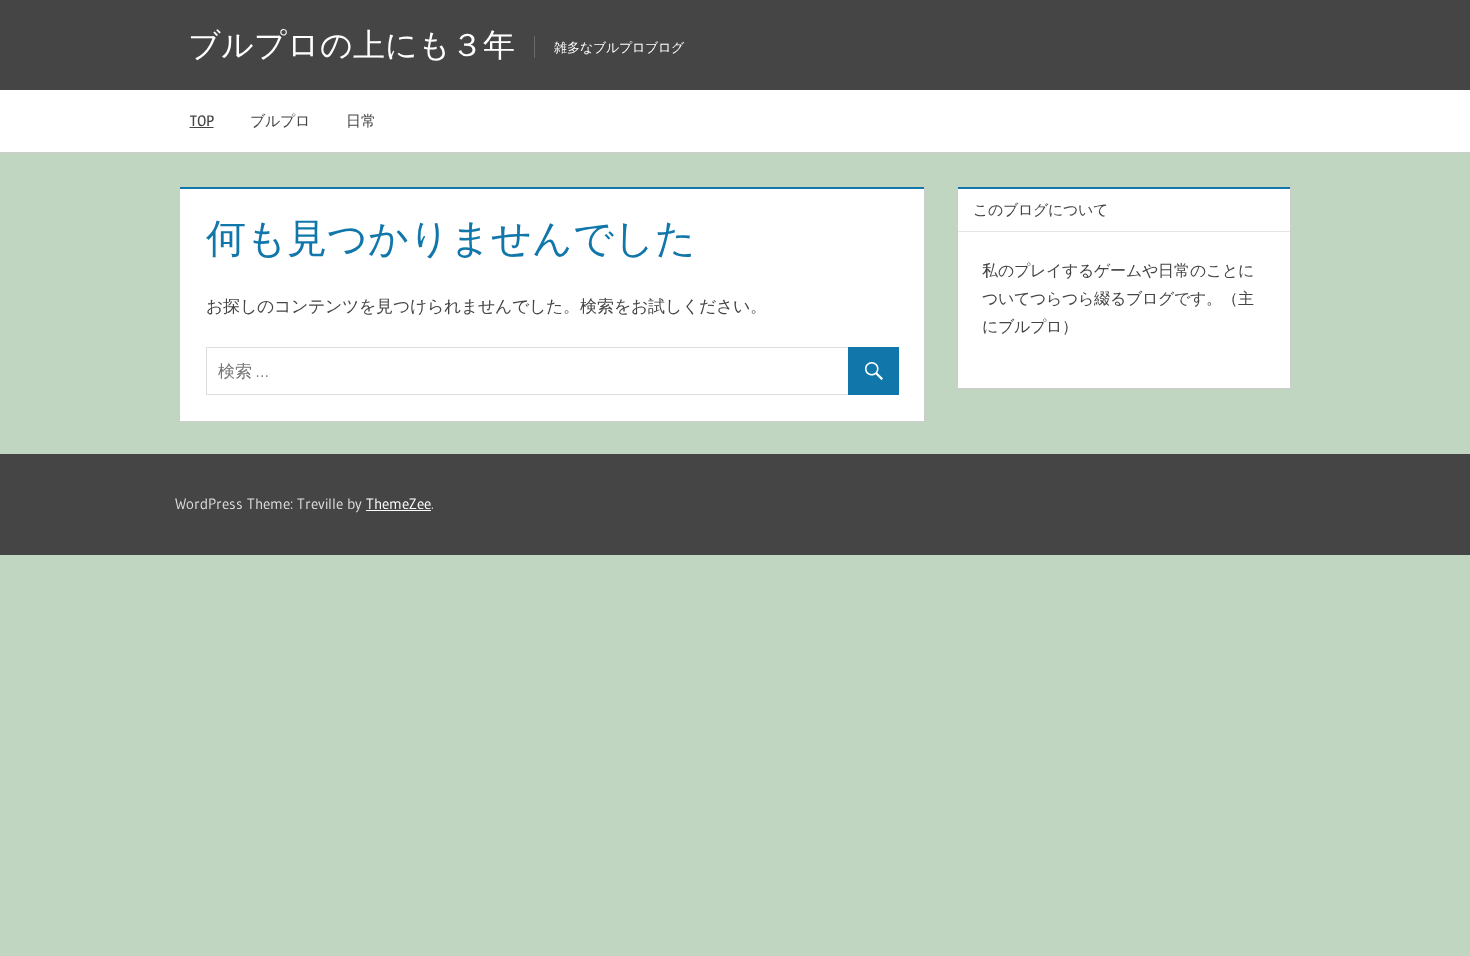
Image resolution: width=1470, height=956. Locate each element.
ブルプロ (280, 120)
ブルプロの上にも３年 (351, 44)
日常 (361, 120)
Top (202, 120)
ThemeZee (398, 503)
